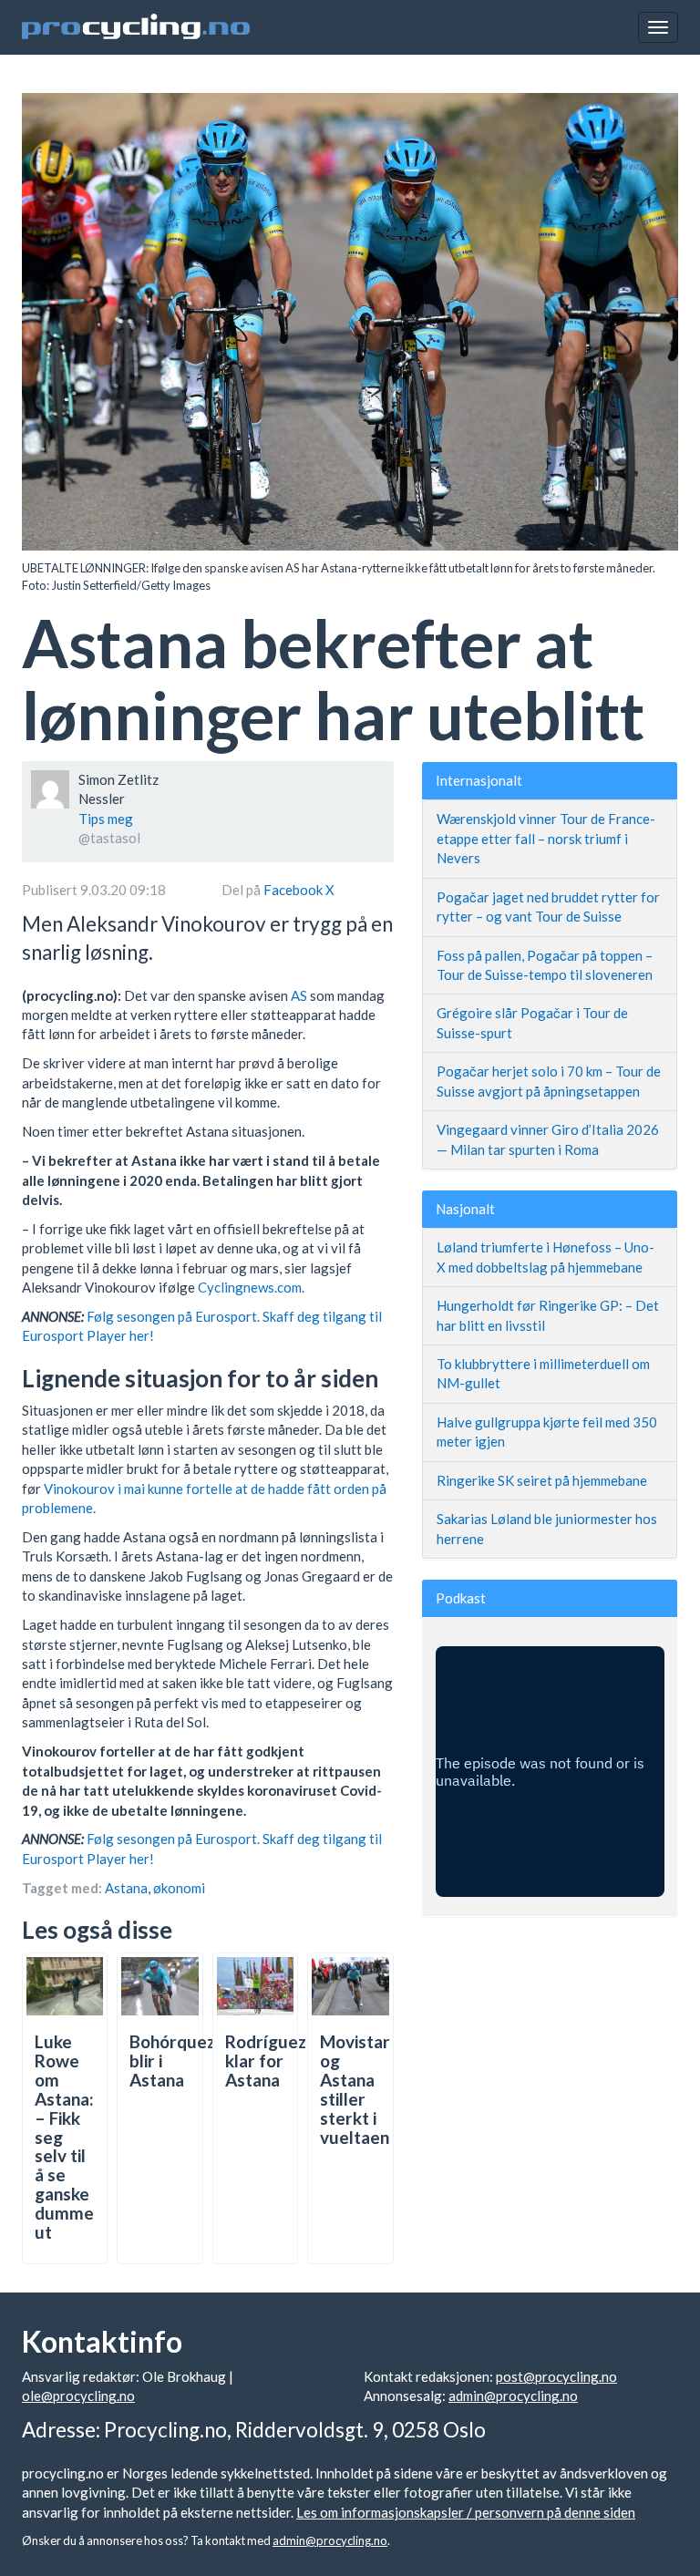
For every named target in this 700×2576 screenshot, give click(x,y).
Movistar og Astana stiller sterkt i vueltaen (355, 2089)
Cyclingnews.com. (251, 1287)
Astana (126, 1888)
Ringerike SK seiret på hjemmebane (542, 1480)
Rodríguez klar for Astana (266, 2061)
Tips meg (106, 819)
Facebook (294, 890)
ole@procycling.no (78, 2396)
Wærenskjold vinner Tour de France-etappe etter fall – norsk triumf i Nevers (546, 838)
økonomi (179, 1888)
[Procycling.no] (136, 27)
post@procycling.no (556, 2376)
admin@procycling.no (513, 2396)
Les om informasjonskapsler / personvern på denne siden (466, 2512)
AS (299, 995)
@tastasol (109, 838)
